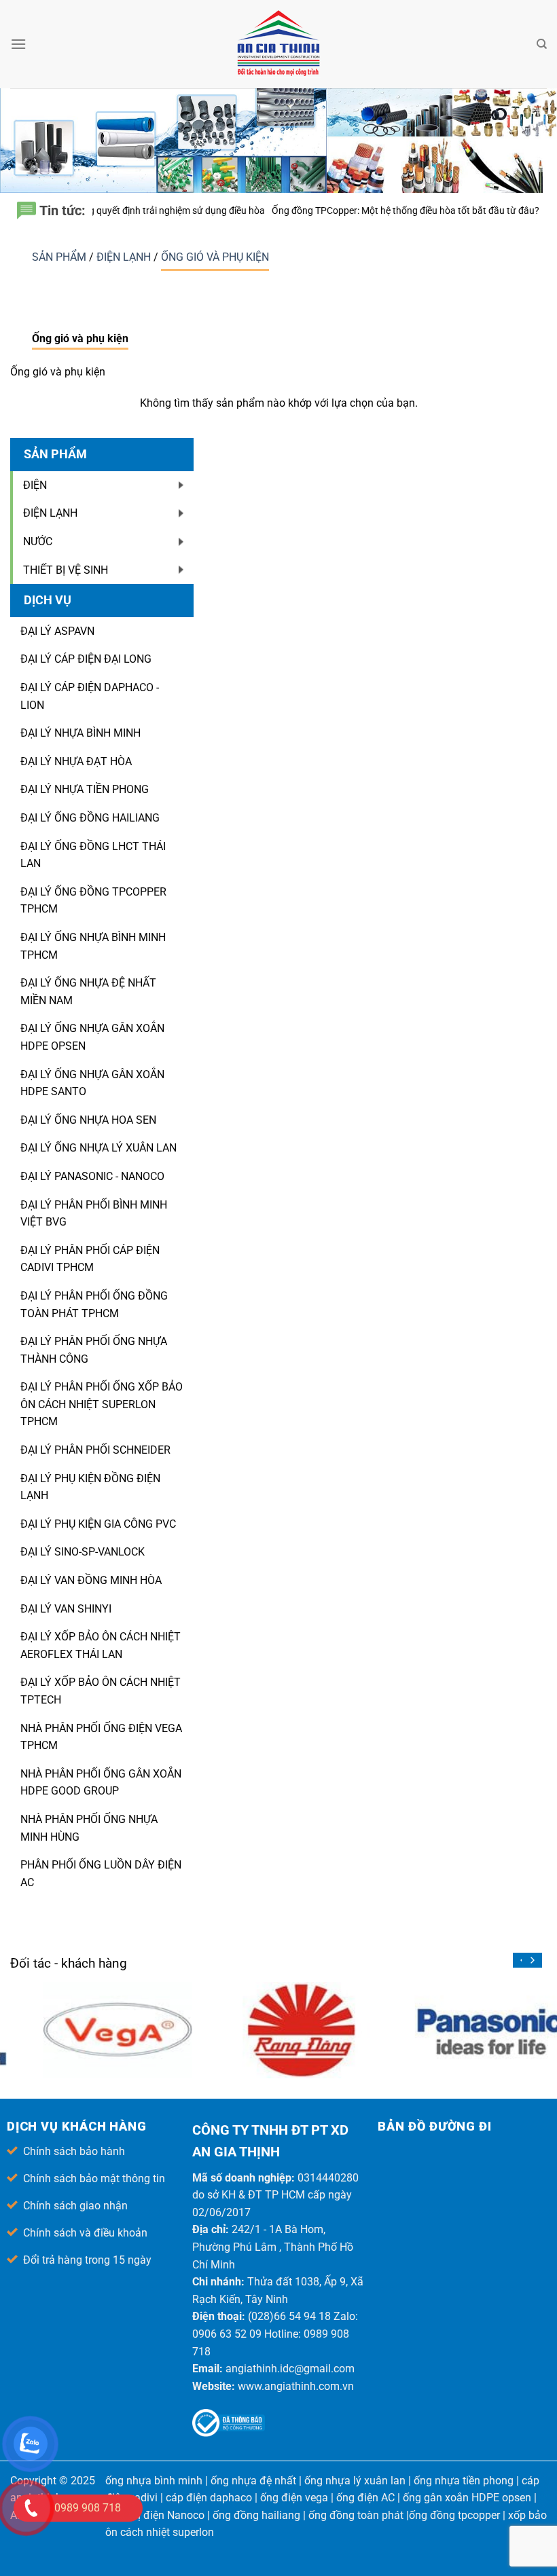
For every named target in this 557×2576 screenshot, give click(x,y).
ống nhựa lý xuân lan (355, 2481)
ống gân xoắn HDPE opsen (467, 2498)
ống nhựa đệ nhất (253, 2481)
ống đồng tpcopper (454, 2515)
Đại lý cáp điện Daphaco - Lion (90, 696)
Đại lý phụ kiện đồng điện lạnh (90, 1487)
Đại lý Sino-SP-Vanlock (83, 1552)
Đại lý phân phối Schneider (95, 1450)
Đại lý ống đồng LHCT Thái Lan (93, 855)
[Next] (532, 1960)
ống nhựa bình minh (154, 2481)
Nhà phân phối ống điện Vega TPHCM (101, 1737)
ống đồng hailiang (256, 2515)
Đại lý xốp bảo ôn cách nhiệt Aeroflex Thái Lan (101, 1645)
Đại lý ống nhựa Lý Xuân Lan (98, 1148)
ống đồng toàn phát (356, 2515)
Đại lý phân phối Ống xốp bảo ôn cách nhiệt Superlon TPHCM (102, 1404)
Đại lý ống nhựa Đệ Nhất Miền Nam (88, 992)
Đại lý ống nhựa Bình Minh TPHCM (93, 946)
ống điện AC (365, 2498)
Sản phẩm (60, 257)
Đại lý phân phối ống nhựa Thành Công (94, 1350)
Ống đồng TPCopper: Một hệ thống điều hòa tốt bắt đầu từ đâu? (325, 210)
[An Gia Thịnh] (278, 44)
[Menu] (18, 44)
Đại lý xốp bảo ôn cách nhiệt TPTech (101, 1691)
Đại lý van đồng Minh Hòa (91, 1580)
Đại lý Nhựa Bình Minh (80, 733)
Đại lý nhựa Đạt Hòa (76, 761)
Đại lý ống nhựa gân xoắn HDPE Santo (92, 1083)
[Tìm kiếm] (542, 44)
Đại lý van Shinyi (66, 1609)
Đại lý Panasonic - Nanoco (92, 1176)
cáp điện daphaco (209, 2498)
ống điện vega (294, 2498)
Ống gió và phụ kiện (215, 257)
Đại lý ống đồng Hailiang (90, 818)
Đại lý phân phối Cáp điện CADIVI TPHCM (90, 1259)
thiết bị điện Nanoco (156, 2515)
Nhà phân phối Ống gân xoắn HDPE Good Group (101, 1783)
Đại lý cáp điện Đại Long (86, 659)
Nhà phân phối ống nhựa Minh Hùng (89, 1828)
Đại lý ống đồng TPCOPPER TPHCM (93, 901)
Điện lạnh (125, 257)
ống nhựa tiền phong (464, 2481)
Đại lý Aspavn (57, 631)
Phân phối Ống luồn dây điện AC (101, 1874)
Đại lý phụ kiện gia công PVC (98, 1524)
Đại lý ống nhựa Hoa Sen (88, 1120)
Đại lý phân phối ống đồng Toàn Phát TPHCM (94, 1305)
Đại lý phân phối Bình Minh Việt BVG (94, 1214)
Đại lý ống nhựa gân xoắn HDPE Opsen (92, 1037)
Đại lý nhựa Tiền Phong (85, 789)
